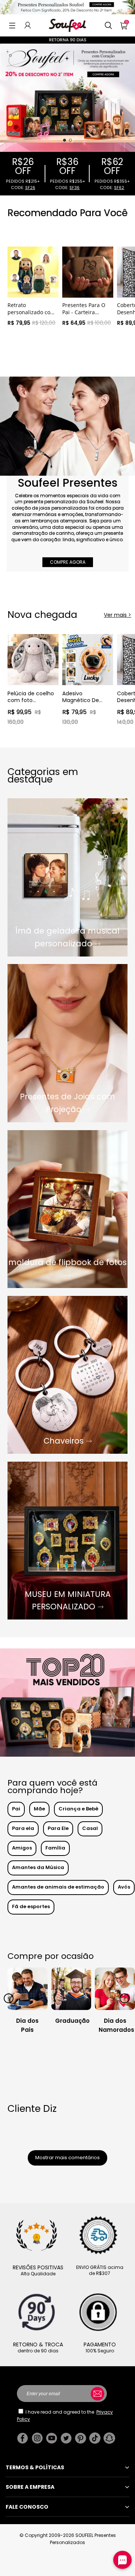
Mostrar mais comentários (67, 2158)
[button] (12, 25)
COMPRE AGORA (68, 562)
